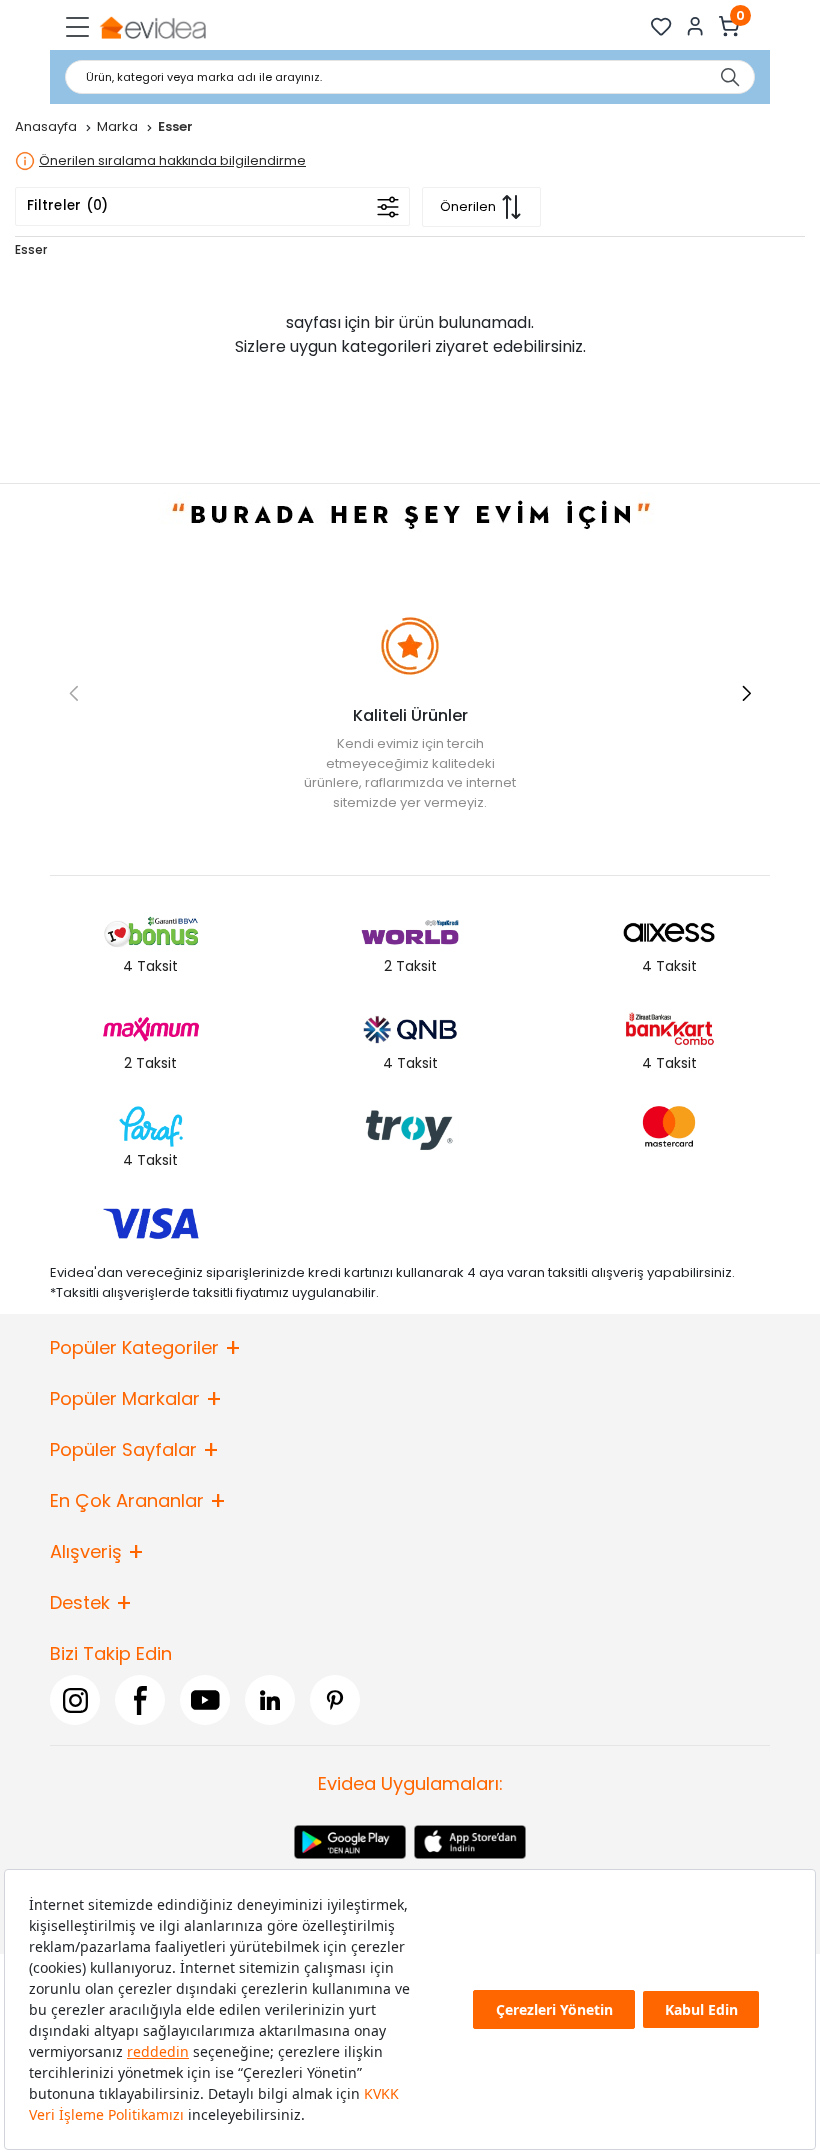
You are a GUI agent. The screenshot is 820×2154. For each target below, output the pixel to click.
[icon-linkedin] (270, 1700)
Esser (31, 249)
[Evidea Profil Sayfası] (695, 26)
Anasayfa (47, 126)
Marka (119, 126)
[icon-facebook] (140, 1700)
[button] (746, 693)
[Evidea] (152, 26)
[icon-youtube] (205, 1700)
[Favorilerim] (661, 26)
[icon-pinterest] (335, 1700)
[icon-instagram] (75, 1700)
